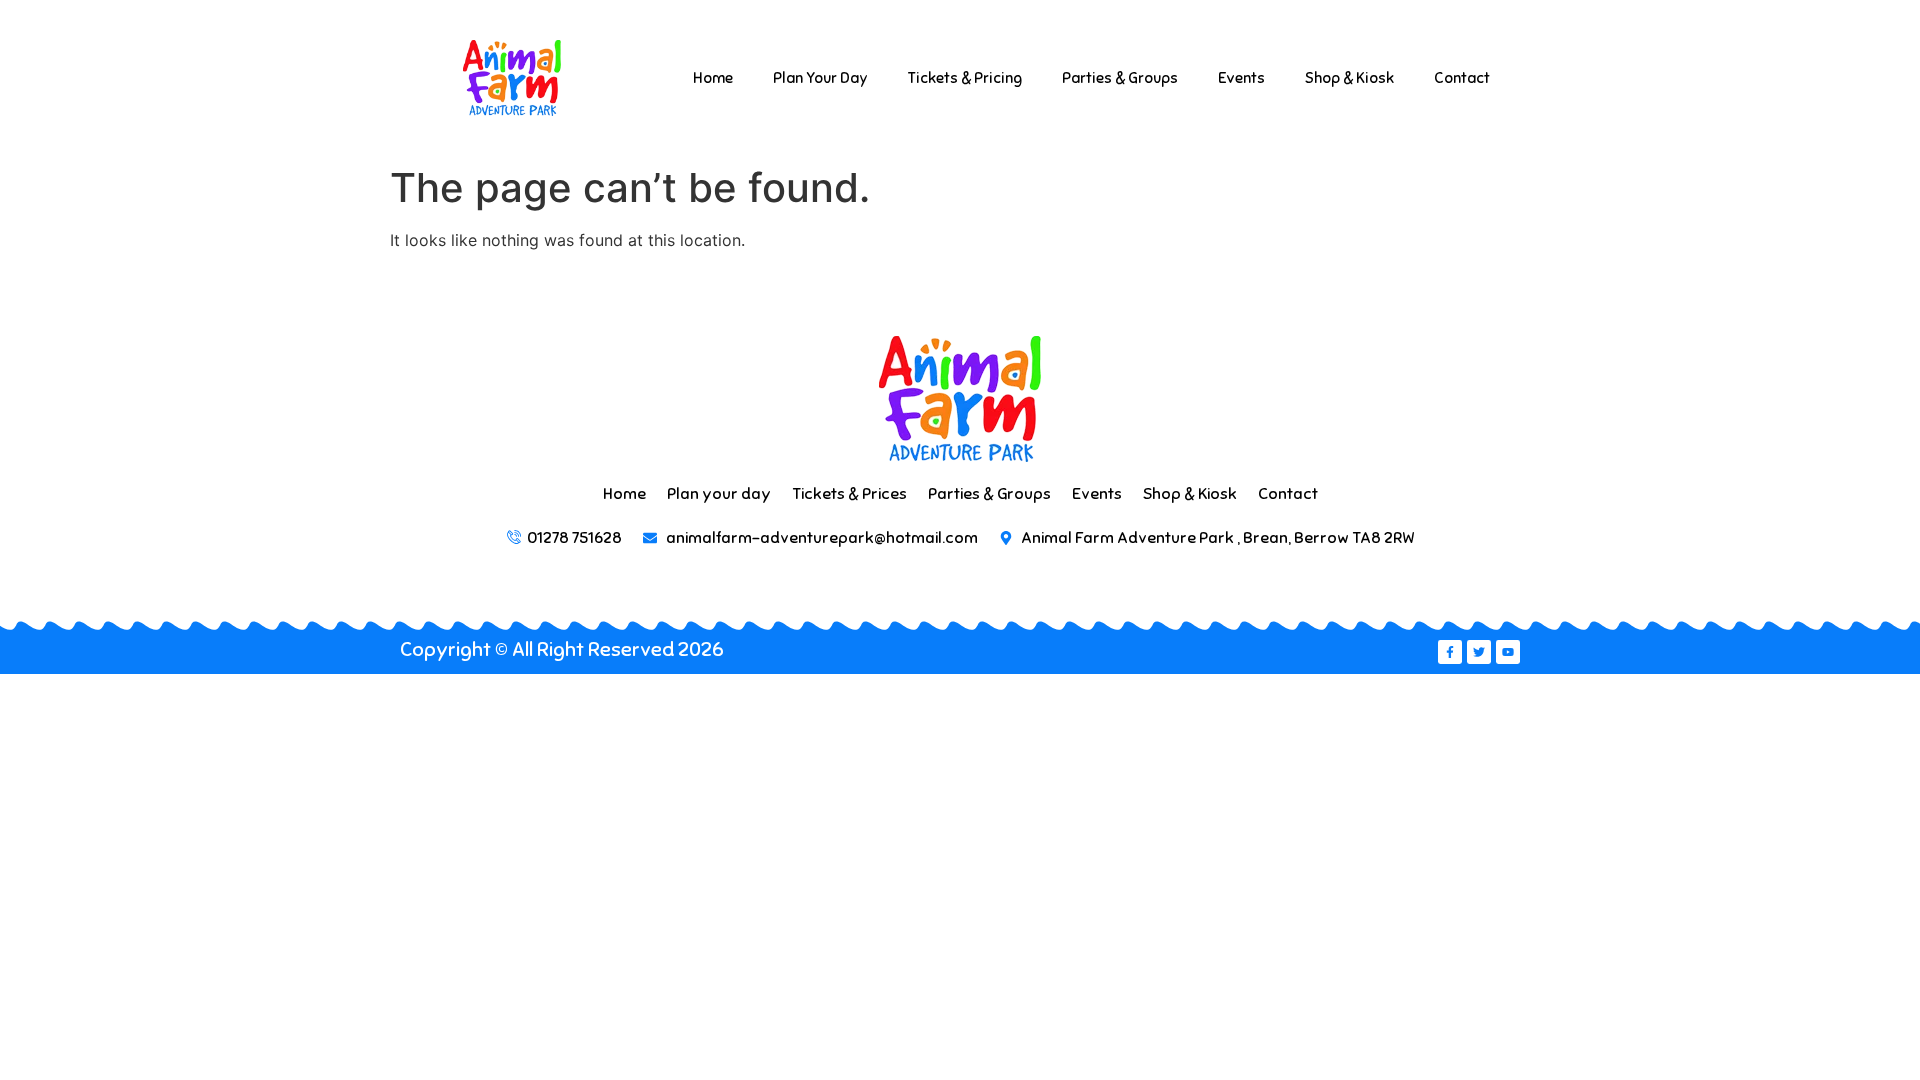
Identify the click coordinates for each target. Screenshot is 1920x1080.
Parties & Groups (1120, 78)
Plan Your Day (820, 78)
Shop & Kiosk (1349, 78)
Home (713, 78)
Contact (1462, 78)
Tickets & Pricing (965, 78)
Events (1241, 78)
